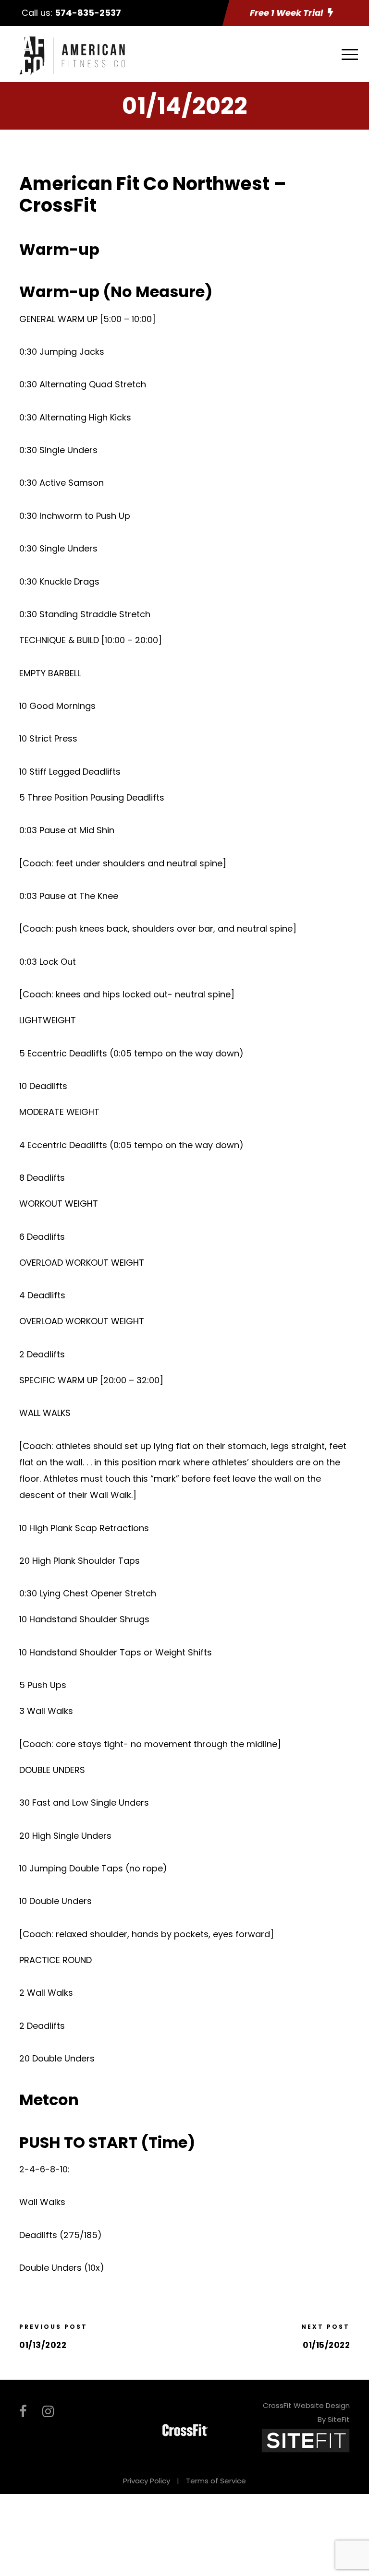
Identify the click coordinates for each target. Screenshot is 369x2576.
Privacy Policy (147, 2481)
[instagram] (48, 2412)
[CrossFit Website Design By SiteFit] (306, 2440)
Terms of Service (216, 2481)
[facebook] (23, 2412)
